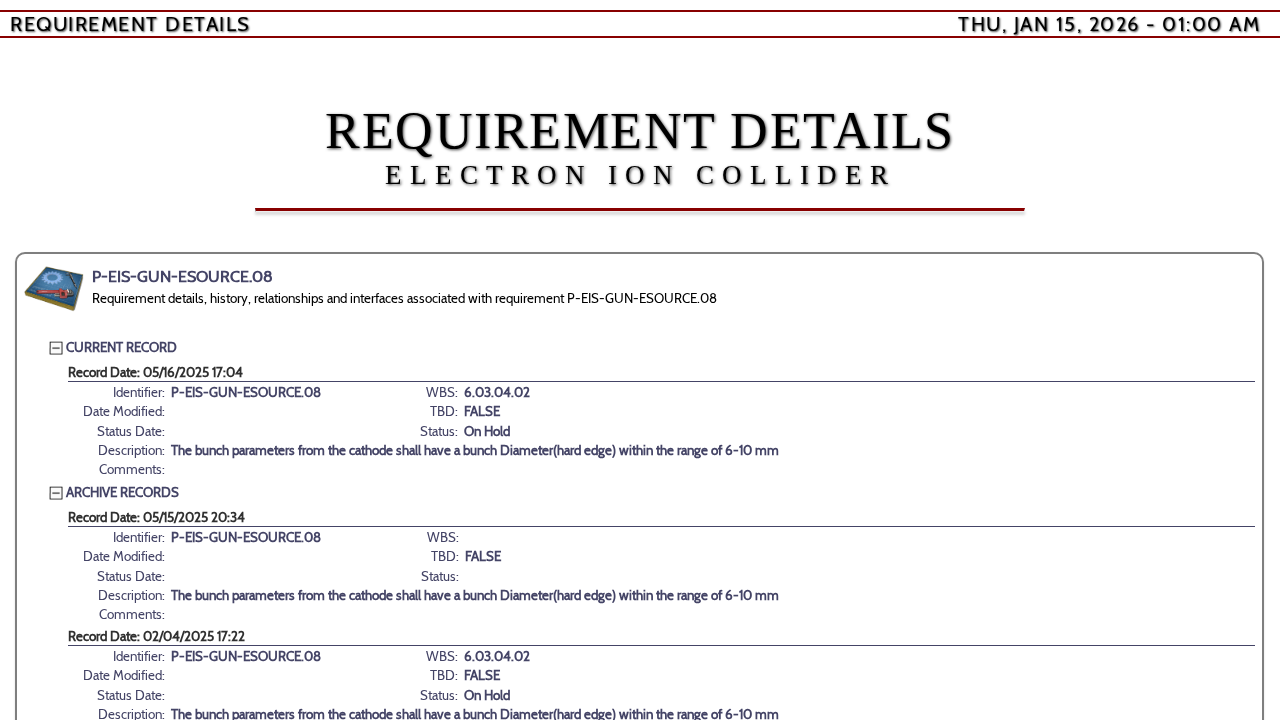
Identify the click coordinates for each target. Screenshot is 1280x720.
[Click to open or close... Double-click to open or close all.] (54, 289)
